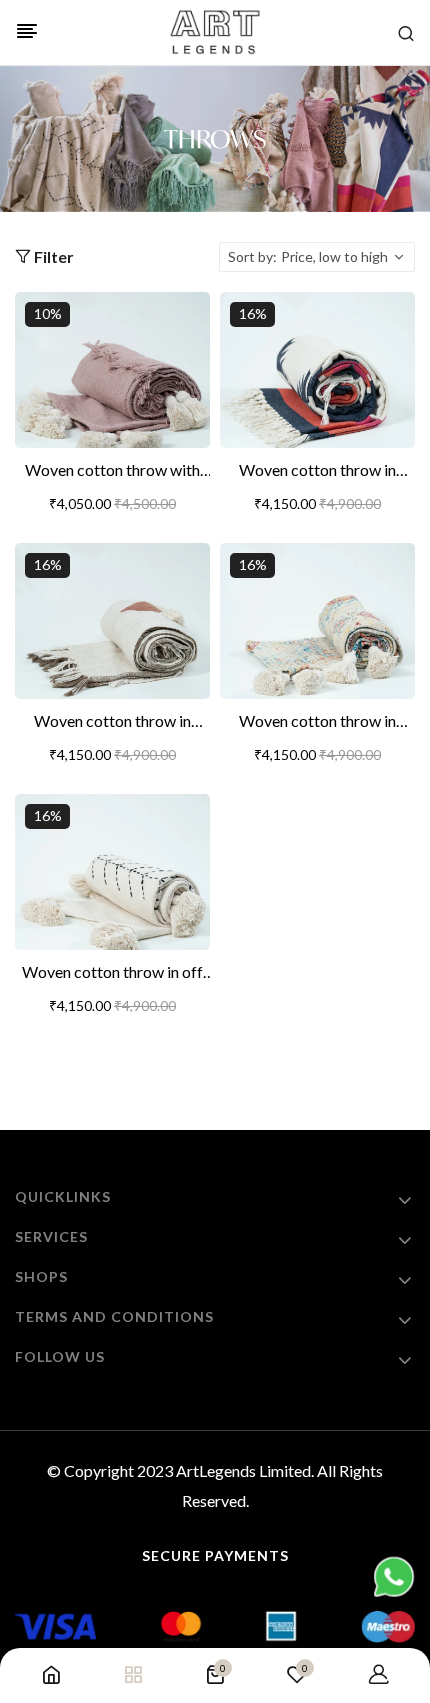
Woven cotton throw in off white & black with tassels (112, 973)
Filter (52, 256)
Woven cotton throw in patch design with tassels (113, 722)
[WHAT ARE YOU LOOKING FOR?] (406, 33)
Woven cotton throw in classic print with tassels (317, 722)
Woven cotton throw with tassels (112, 471)
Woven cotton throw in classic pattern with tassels (317, 471)
